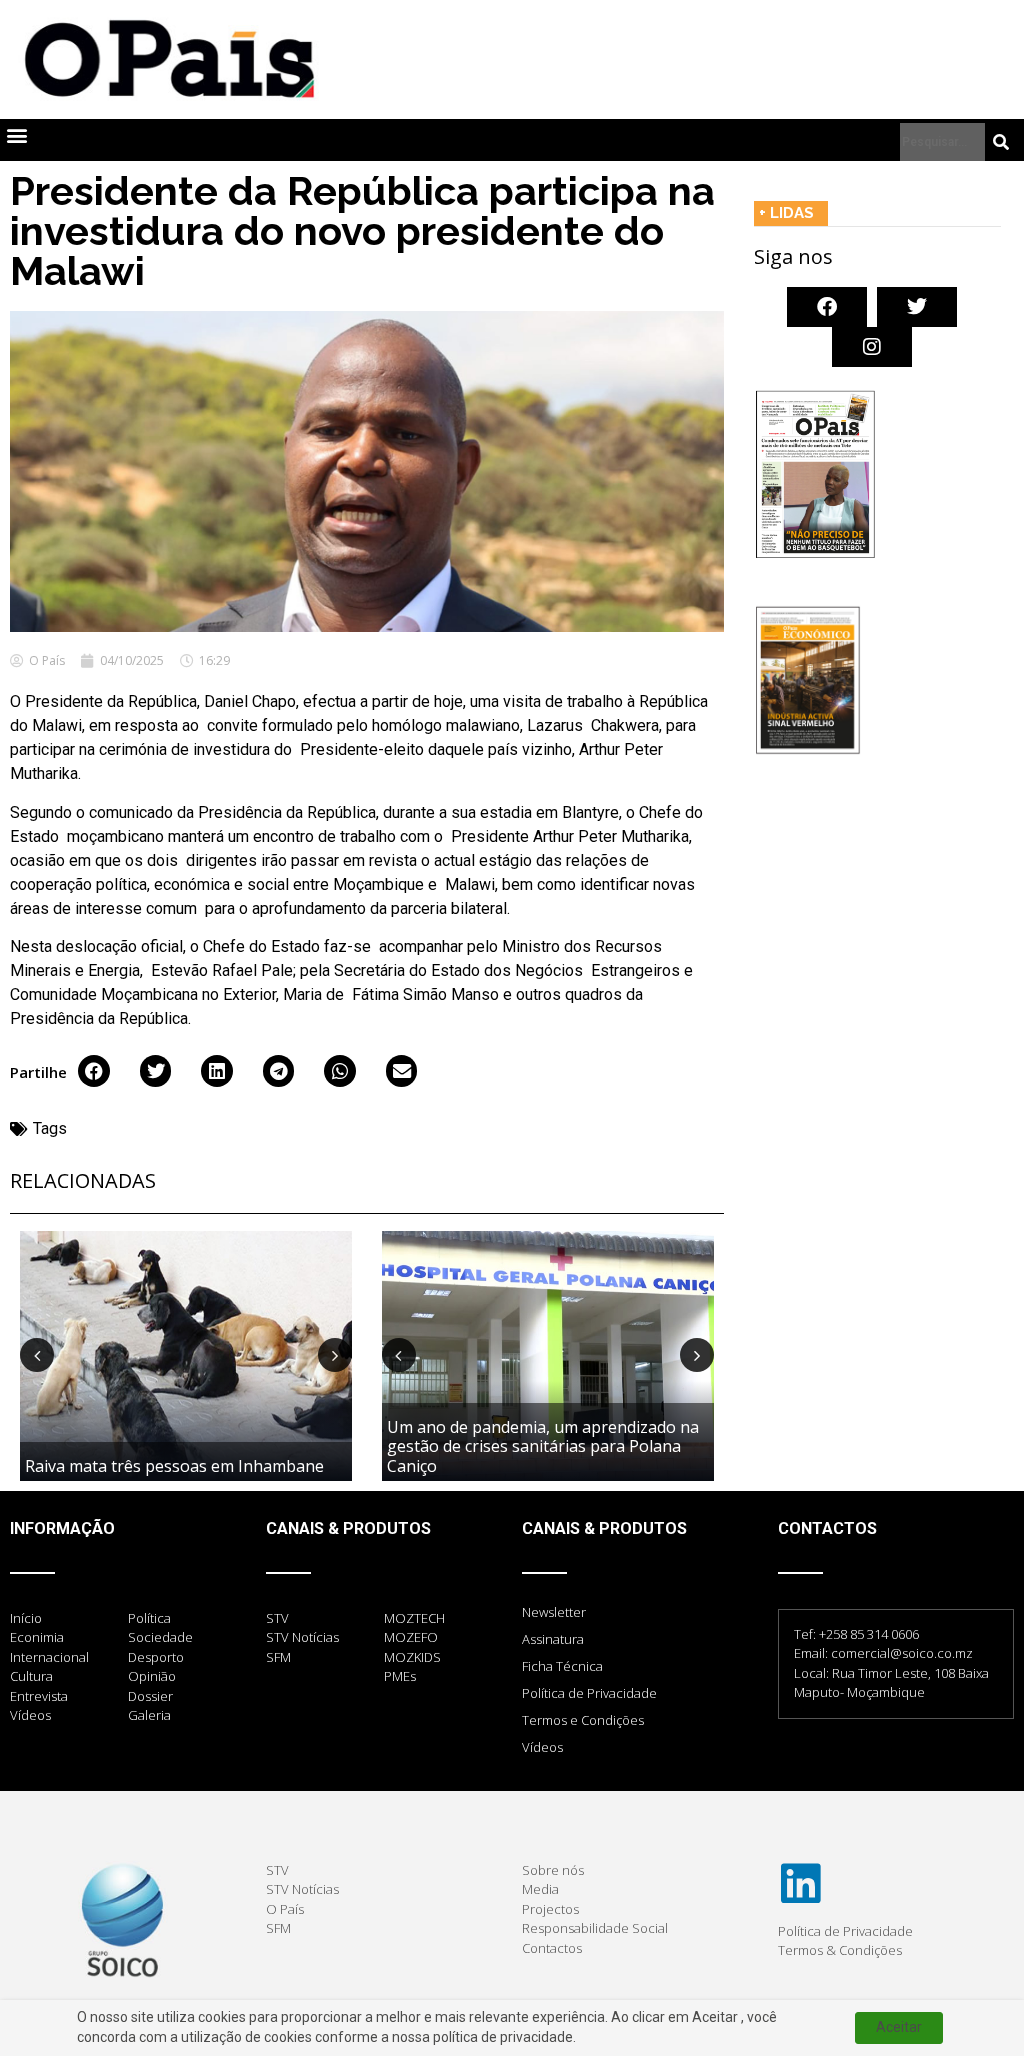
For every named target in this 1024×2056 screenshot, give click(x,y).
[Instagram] (872, 347)
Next (335, 1355)
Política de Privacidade (589, 1693)
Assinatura (553, 1639)
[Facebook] (827, 307)
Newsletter (554, 1612)
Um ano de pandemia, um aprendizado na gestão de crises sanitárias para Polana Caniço (543, 1446)
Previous (37, 1355)
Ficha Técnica (562, 1666)
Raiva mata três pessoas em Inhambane (174, 1466)
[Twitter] (917, 307)
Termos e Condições (583, 1720)
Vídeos (542, 1747)
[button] (16, 135)
